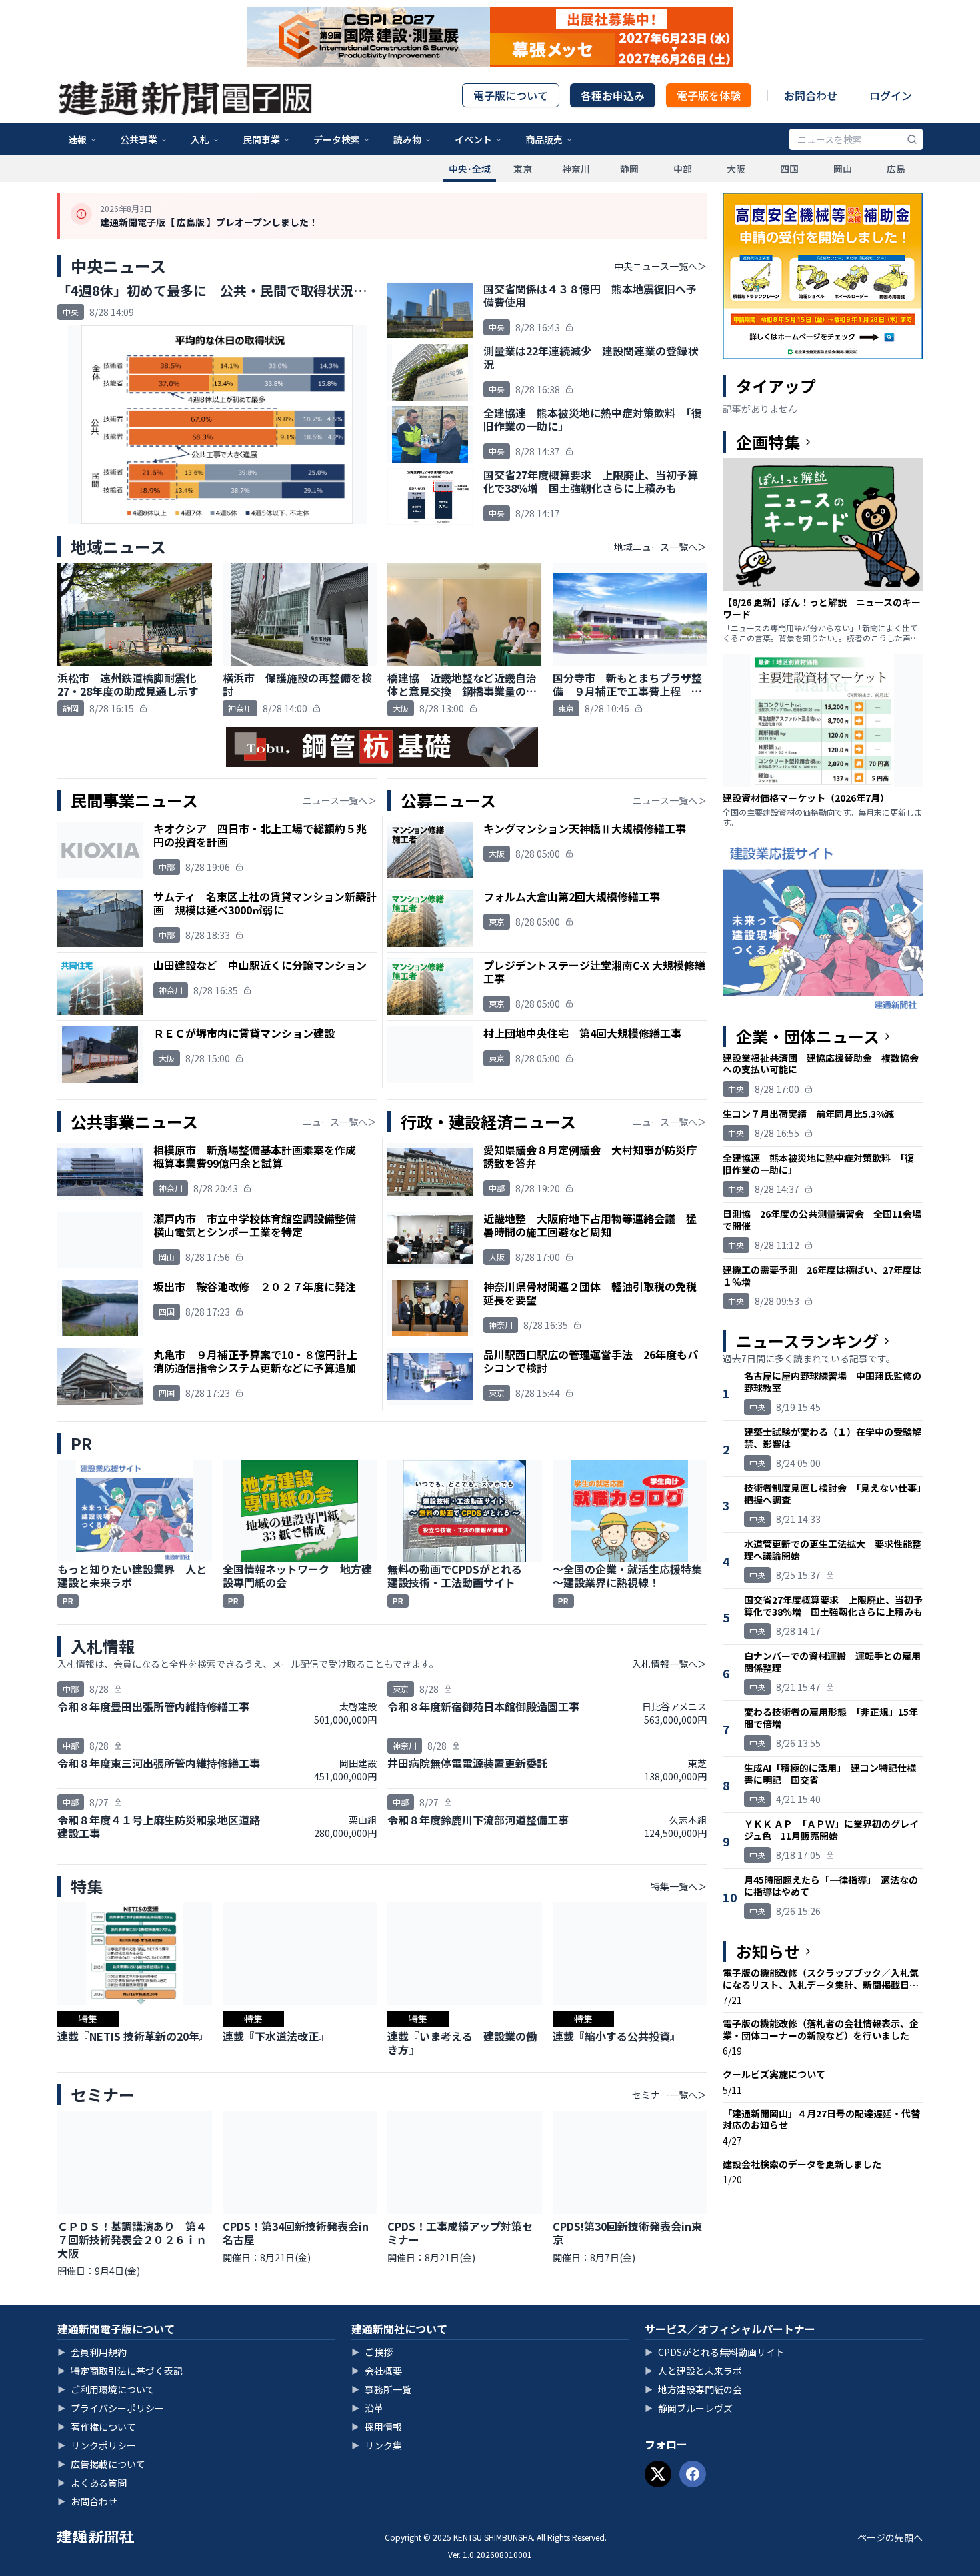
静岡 (629, 169)
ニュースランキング (807, 1341)
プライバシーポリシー (111, 2408)
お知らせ (768, 1951)
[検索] (912, 139)
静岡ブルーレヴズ (689, 2408)
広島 (896, 169)
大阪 (736, 169)
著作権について (97, 2427)
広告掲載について (101, 2464)
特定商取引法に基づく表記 (120, 2371)
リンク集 (377, 2445)
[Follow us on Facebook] (693, 2474)
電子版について (511, 95)
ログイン (891, 95)
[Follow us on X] (658, 2474)
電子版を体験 (709, 95)
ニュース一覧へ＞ (340, 800)
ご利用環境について (106, 2389)
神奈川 (576, 169)
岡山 (843, 169)
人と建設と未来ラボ (693, 2371)
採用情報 (377, 2427)
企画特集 (768, 442)
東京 (523, 169)
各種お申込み (613, 95)
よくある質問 (92, 2483)
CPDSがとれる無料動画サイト (715, 2352)
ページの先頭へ (890, 2537)
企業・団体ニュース (808, 1036)
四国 (789, 169)
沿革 (367, 2408)
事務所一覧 (381, 2389)
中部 (683, 169)
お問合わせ (811, 95)
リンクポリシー (97, 2445)
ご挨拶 (372, 2352)
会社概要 (377, 2371)
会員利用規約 (92, 2352)
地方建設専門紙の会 (693, 2389)
